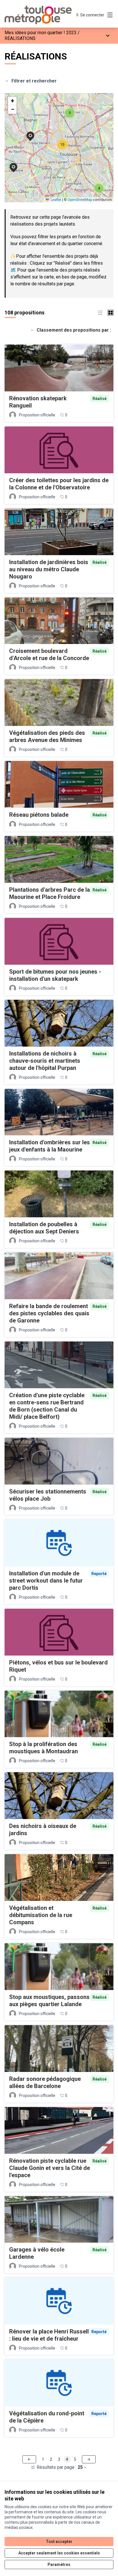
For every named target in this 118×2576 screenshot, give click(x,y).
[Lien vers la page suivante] (89, 2459)
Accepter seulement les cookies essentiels (59, 2553)
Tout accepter (59, 2542)
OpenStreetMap (80, 200)
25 (80, 2467)
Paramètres (59, 2565)
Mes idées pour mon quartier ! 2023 (41, 33)
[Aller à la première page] (45, 15)
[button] (10, 164)
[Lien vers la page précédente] (29, 2459)
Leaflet (56, 200)
